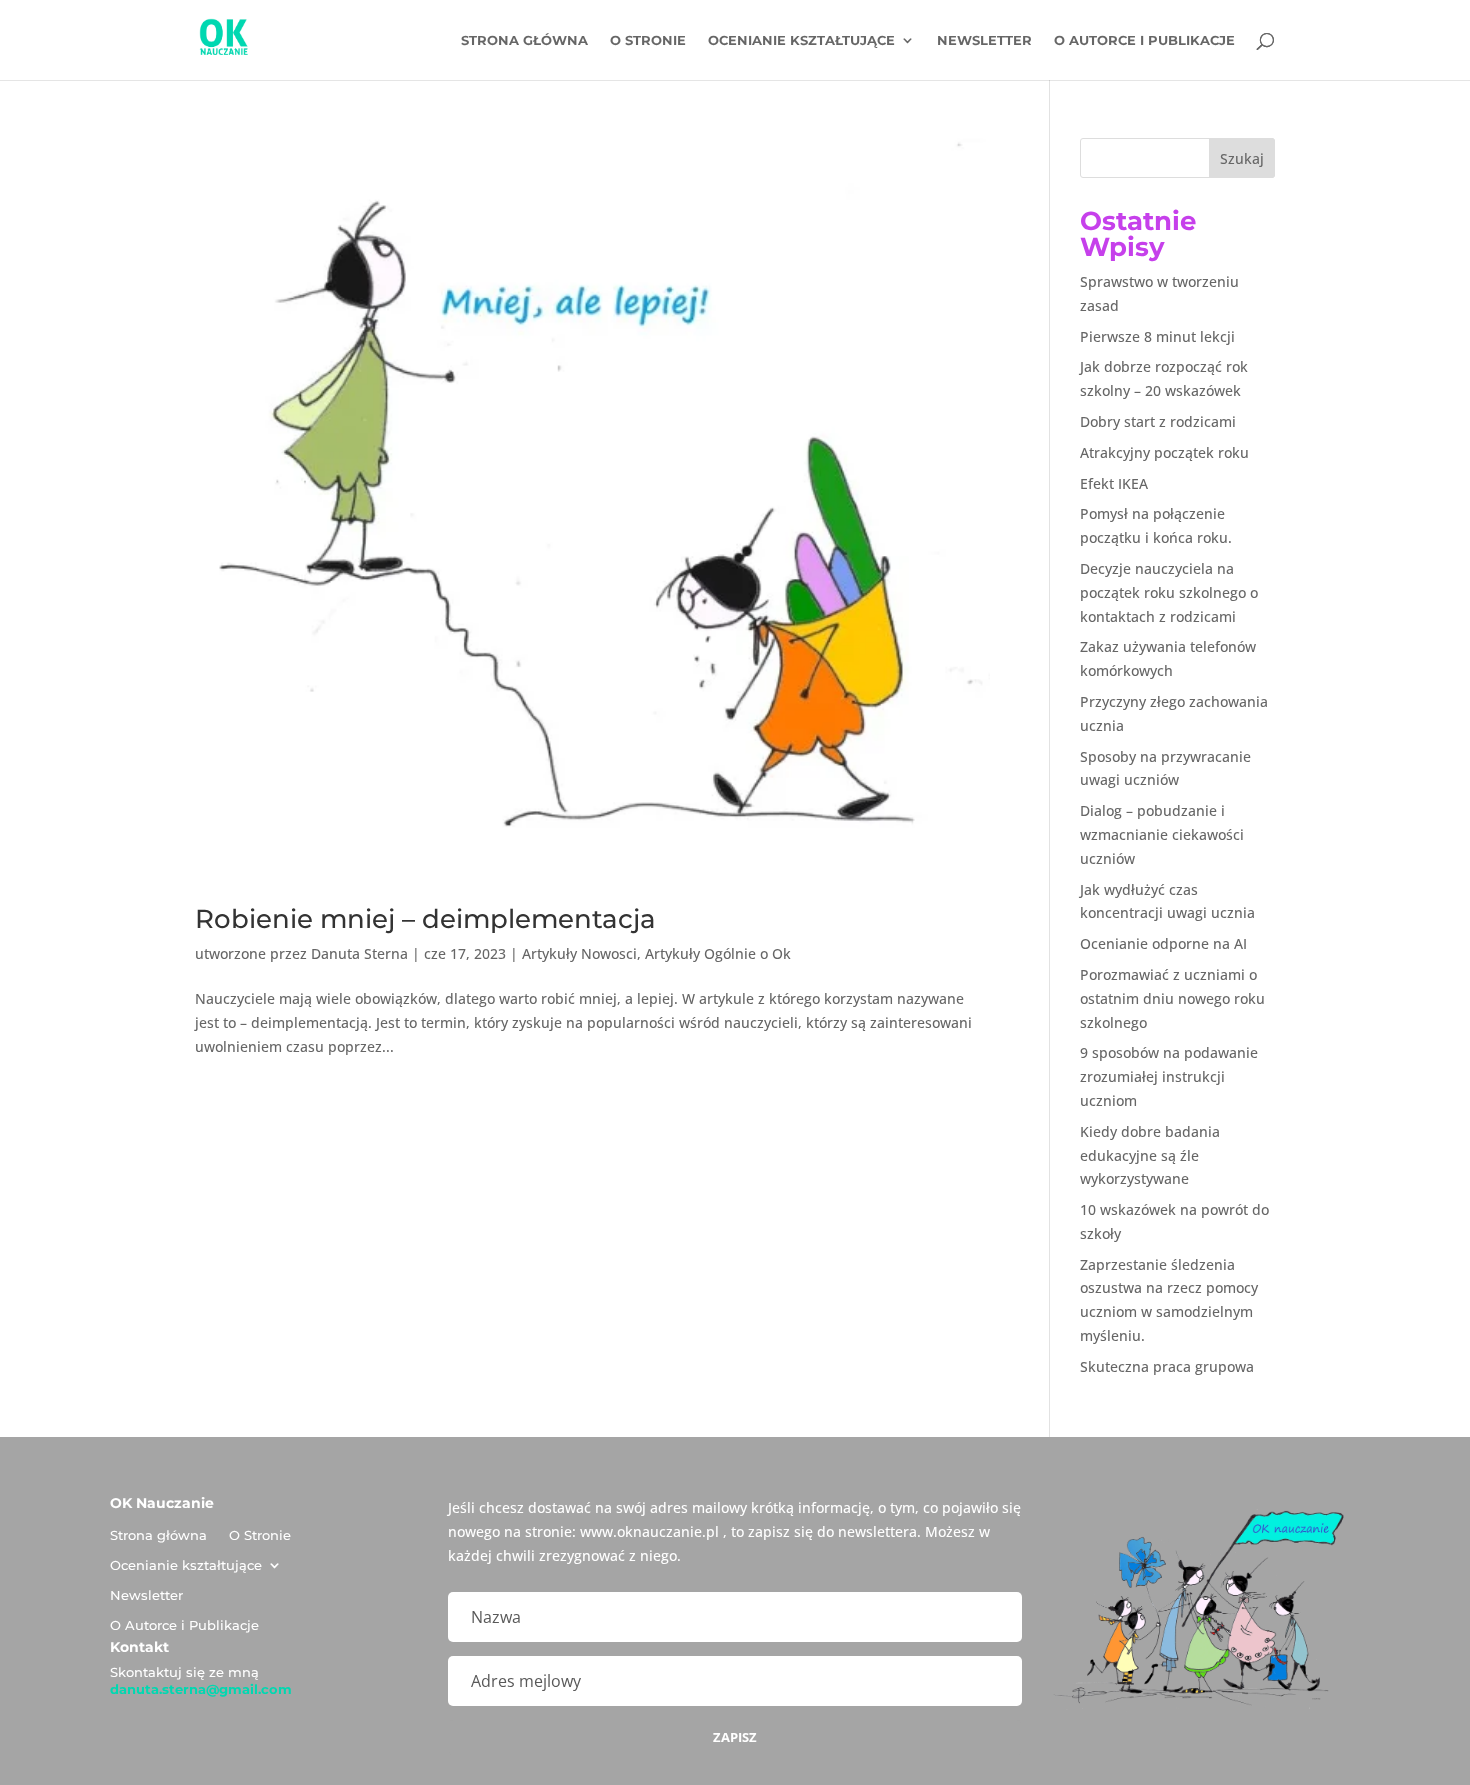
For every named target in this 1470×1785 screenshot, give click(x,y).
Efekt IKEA (1114, 483)
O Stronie (648, 40)
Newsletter (984, 40)
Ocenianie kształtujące (801, 40)
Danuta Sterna (359, 953)
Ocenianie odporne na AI (1163, 943)
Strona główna (524, 40)
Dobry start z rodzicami (1158, 421)
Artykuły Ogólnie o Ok (718, 953)
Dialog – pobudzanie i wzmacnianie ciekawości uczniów (1162, 834)
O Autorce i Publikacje (1144, 40)
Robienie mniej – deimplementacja (425, 919)
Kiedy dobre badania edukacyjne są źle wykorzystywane (1150, 1155)
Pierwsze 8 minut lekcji (1157, 336)
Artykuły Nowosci (579, 953)
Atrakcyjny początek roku (1164, 452)
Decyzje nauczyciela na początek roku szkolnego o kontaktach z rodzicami (1169, 592)
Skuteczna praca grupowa (1167, 1366)
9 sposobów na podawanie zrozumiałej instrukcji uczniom (1169, 1076)
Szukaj (1242, 158)
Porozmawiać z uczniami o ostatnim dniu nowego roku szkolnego (1172, 998)
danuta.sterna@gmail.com (201, 1689)
